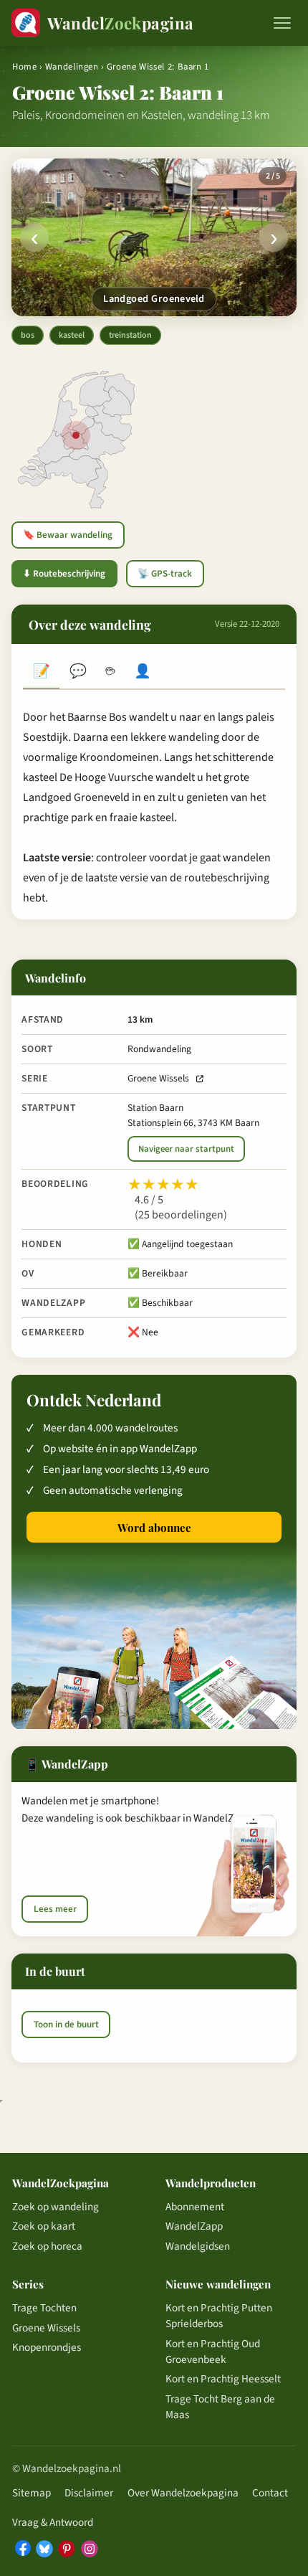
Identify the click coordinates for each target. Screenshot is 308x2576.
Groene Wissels (158, 1078)
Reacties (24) (78, 673)
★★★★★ (163, 1185)
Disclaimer (89, 2493)
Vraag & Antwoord (53, 2522)
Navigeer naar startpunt (186, 1149)
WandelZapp (194, 2226)
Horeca (110, 673)
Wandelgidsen (198, 2246)
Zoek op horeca (47, 2246)
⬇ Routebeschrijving (64, 574)
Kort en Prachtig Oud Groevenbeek (213, 2352)
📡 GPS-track (165, 574)
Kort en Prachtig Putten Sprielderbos (219, 2316)
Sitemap (32, 2493)
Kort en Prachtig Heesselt (223, 2379)
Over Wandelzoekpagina (183, 2493)
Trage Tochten (44, 2308)
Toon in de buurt (66, 2025)
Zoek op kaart (44, 2226)
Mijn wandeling (143, 673)
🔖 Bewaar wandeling (68, 535)
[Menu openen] (282, 23)
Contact (270, 2493)
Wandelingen (72, 67)
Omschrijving (41, 673)
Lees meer (55, 1909)
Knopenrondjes (47, 2347)
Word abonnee (154, 1528)
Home (25, 67)
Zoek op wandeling (56, 2207)
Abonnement (195, 2207)
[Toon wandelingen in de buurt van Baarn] (76, 435)
